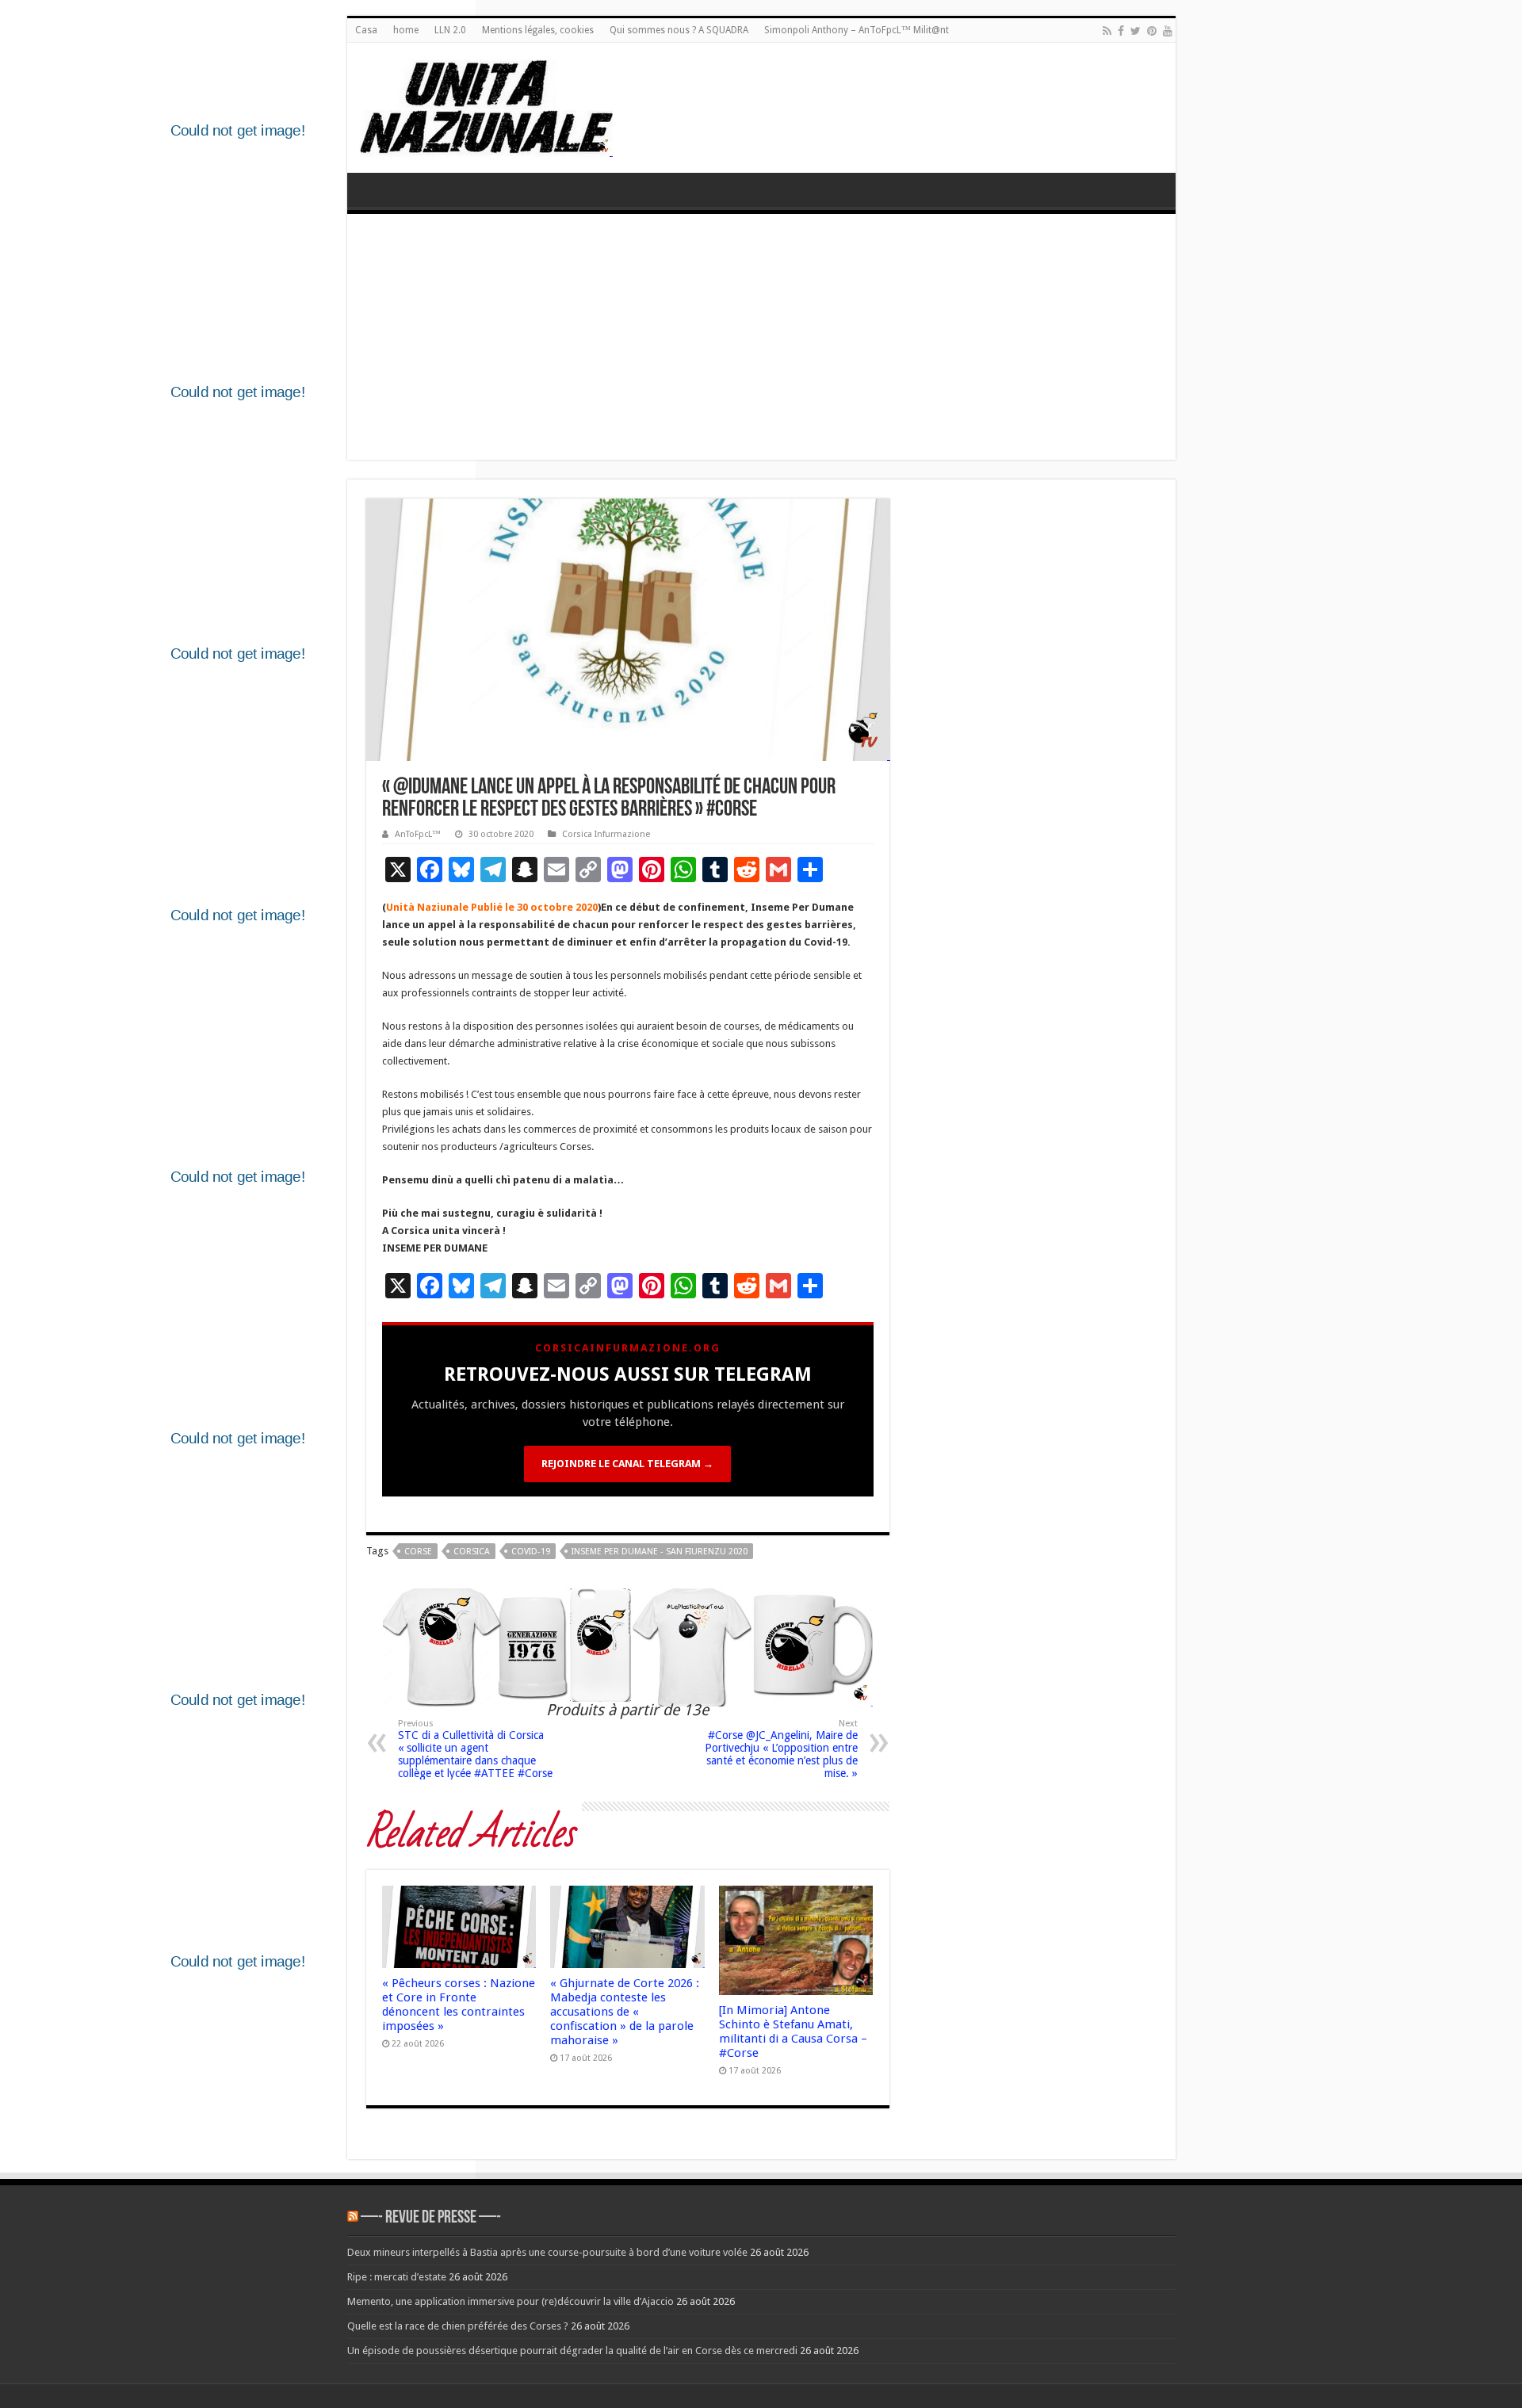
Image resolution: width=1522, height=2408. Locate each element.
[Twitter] (1136, 31)
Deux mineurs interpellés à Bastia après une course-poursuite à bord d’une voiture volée (547, 2252)
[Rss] (1107, 31)
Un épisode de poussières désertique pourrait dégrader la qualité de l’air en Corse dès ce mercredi (572, 2351)
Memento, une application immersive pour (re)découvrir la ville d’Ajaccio (511, 2301)
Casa (366, 30)
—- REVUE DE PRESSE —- (431, 2218)
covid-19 (531, 1552)
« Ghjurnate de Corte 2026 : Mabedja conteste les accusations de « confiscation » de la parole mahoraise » (625, 2012)
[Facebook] (1121, 31)
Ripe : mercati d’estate (397, 2277)
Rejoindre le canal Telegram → (627, 1464)
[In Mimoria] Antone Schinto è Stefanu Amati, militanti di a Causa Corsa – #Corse (793, 2032)
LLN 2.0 (450, 30)
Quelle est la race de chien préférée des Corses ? (458, 2326)
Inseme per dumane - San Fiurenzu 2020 (660, 1552)
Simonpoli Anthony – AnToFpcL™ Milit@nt (857, 30)
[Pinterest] (1152, 31)
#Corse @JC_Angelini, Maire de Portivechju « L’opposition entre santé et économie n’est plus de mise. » (781, 1749)
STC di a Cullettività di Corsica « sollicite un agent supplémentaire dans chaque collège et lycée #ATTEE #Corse (475, 1749)
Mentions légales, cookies (538, 30)
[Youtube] (1168, 31)
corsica (472, 1552)
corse (418, 1552)
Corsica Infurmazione (606, 834)
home (406, 30)
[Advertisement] (761, 341)
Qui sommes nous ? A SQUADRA (679, 30)
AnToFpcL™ (418, 834)
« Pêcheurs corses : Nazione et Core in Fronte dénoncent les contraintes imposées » (459, 2005)
